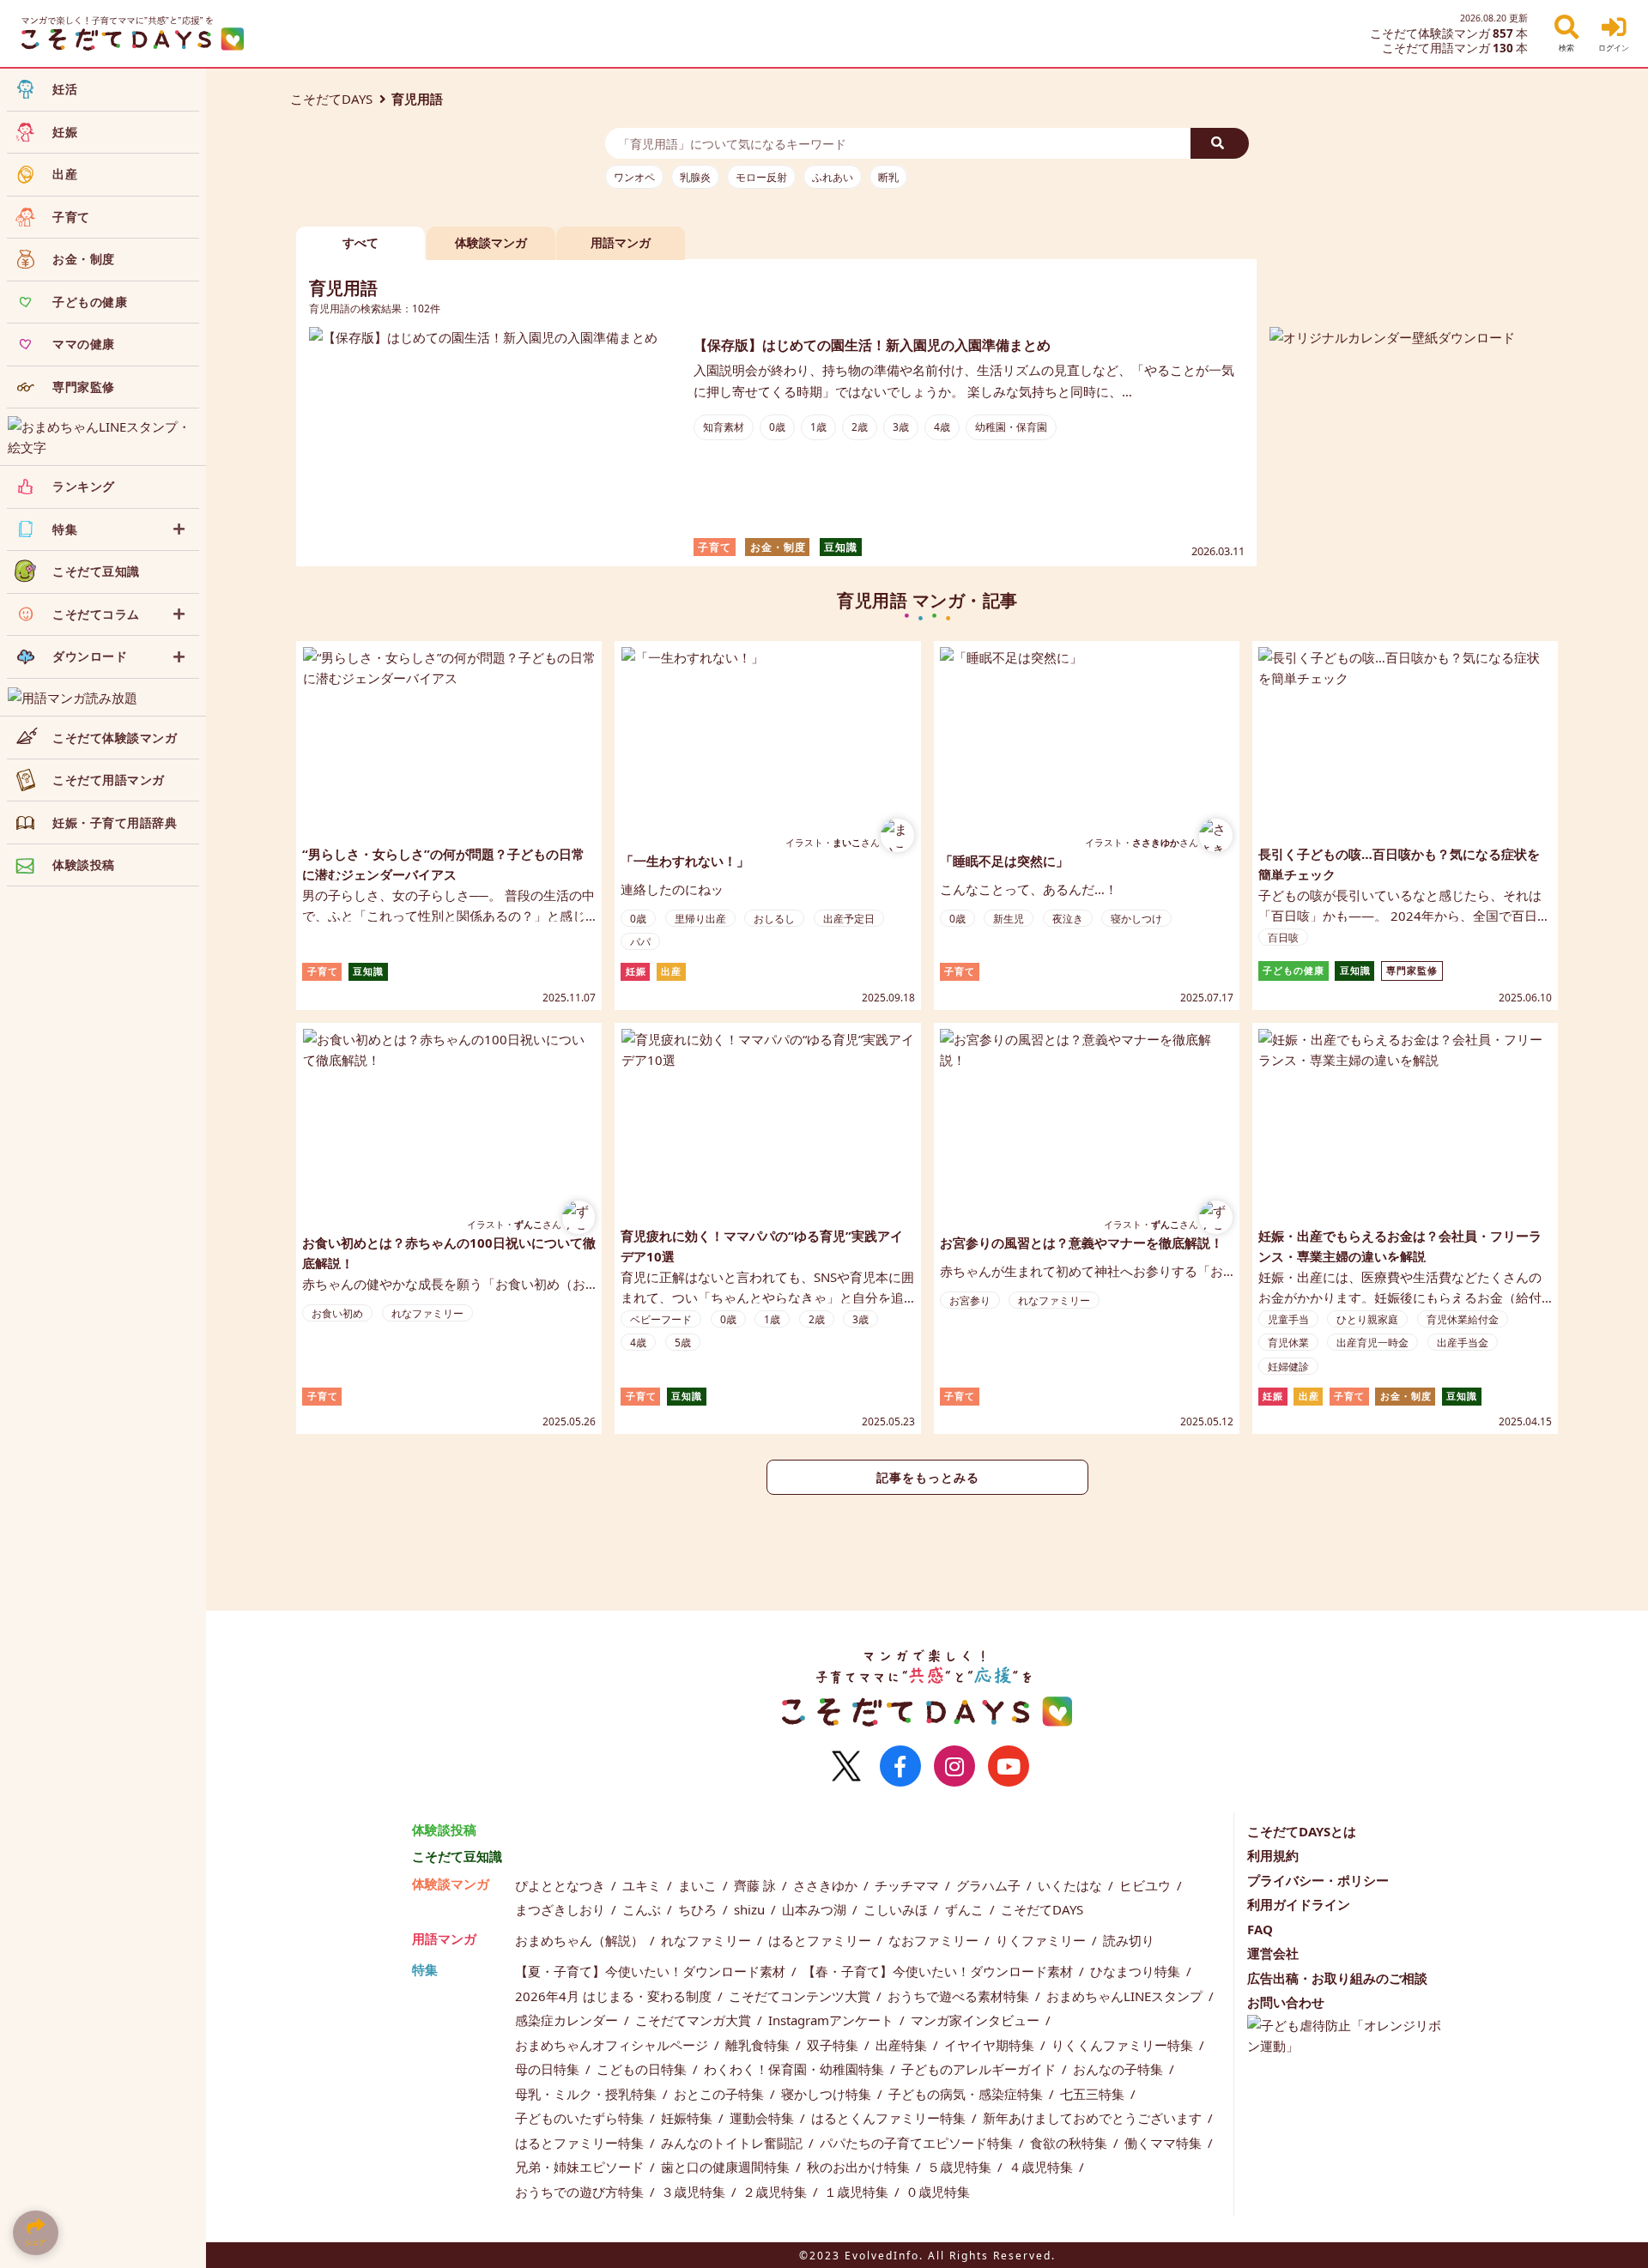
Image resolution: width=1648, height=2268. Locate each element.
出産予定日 (849, 919)
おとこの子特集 (721, 2094)
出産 (671, 971)
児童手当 (1288, 1319)
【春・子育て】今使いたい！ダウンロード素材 (939, 1971)
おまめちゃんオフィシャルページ (613, 2045)
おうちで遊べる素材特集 (960, 1996)
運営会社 (1273, 1953)
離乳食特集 (759, 2045)
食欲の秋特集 (1070, 2143)
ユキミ (643, 1885)
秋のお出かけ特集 (860, 2167)
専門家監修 (1412, 971)
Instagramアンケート (833, 2020)
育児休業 (1288, 1343)
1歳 (818, 427)
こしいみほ (897, 1909)
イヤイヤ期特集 (991, 2045)
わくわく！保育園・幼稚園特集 (796, 2069)
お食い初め (337, 1313)
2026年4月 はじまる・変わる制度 (615, 1996)
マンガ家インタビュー (977, 2020)
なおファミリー (935, 1940)
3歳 (901, 427)
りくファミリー (1042, 1940)
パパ (640, 942)
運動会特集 (763, 2118)
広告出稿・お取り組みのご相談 (1337, 1978)
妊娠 (636, 971)
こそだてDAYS (331, 99)
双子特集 (834, 2045)
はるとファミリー (821, 1940)
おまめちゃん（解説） (581, 1940)
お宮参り (970, 1300)
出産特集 (903, 2045)
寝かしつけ (1136, 919)
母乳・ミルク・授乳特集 (588, 2094)
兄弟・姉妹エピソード (581, 2167)
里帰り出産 (700, 919)
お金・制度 (778, 547)
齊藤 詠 (757, 1885)
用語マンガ (444, 1938)
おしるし (774, 919)
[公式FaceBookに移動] (900, 1766)
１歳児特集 (858, 2192)
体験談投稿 (444, 1830)
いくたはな (1072, 1885)
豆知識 (841, 547)
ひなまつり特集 (1137, 1971)
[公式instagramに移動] (954, 1766)
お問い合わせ (1286, 2002)
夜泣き (1068, 919)
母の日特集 (549, 2069)
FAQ (1260, 1929)
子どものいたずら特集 (581, 2118)
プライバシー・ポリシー (1318, 1880)
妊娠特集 (688, 2118)
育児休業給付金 (1463, 1319)
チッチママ (909, 1885)
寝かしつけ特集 (828, 2094)
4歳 (942, 427)
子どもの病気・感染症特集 (967, 2094)
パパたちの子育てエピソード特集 (918, 2143)
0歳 (777, 427)
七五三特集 (1094, 2094)
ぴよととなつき (562, 1885)
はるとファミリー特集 (581, 2143)
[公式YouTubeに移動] (1009, 1766)
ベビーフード (661, 1319)
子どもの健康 (1294, 971)
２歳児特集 (776, 2192)
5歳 (683, 1343)
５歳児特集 (961, 2167)
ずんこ (966, 1909)
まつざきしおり (562, 1909)
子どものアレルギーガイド (980, 2069)
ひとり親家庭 (1367, 1319)
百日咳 (1283, 937)
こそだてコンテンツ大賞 (801, 1996)
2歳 (860, 427)
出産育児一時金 (1372, 1343)
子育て (715, 547)
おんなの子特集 (1120, 2069)
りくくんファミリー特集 (1124, 2045)
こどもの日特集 (643, 2069)
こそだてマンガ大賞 (695, 2020)
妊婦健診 (1288, 1367)
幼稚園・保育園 (1011, 427)
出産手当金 (1463, 1343)
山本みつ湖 (816, 1909)
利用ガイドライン (1299, 1904)
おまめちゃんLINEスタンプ (1126, 1996)
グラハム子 (990, 1885)
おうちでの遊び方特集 (581, 2192)
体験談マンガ (451, 1884)
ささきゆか (827, 1885)
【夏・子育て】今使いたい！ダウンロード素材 (652, 1971)
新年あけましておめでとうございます (1094, 2118)
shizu (751, 1909)
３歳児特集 (695, 2192)
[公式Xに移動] (846, 1766)
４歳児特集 (1042, 2167)
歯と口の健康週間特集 (727, 2167)
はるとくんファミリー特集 (890, 2118)
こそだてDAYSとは (1302, 1831)
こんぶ (643, 1909)
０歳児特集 (938, 2192)
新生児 (1009, 919)
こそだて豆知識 (457, 1856)
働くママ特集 (1165, 2143)
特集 (425, 1969)
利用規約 (1273, 1855)
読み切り (1129, 1940)
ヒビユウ (1147, 1885)
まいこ (699, 1885)
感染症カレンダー (568, 2020)
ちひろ (699, 1909)
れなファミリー (427, 1313)
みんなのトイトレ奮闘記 (733, 2143)
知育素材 (724, 427)
